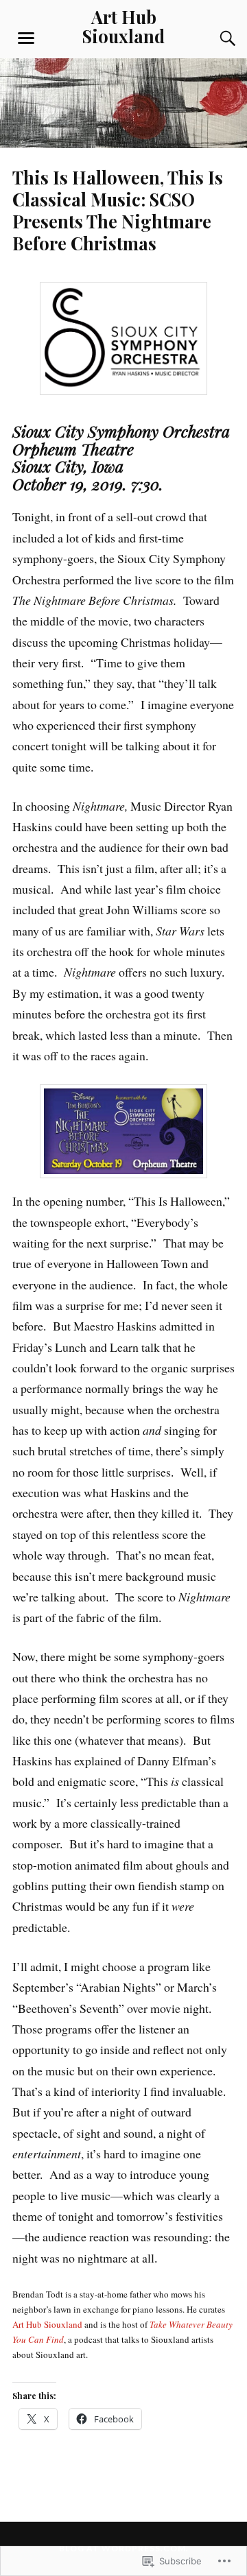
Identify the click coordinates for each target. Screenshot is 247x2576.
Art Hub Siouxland (123, 26)
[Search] (214, 38)
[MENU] (26, 38)
